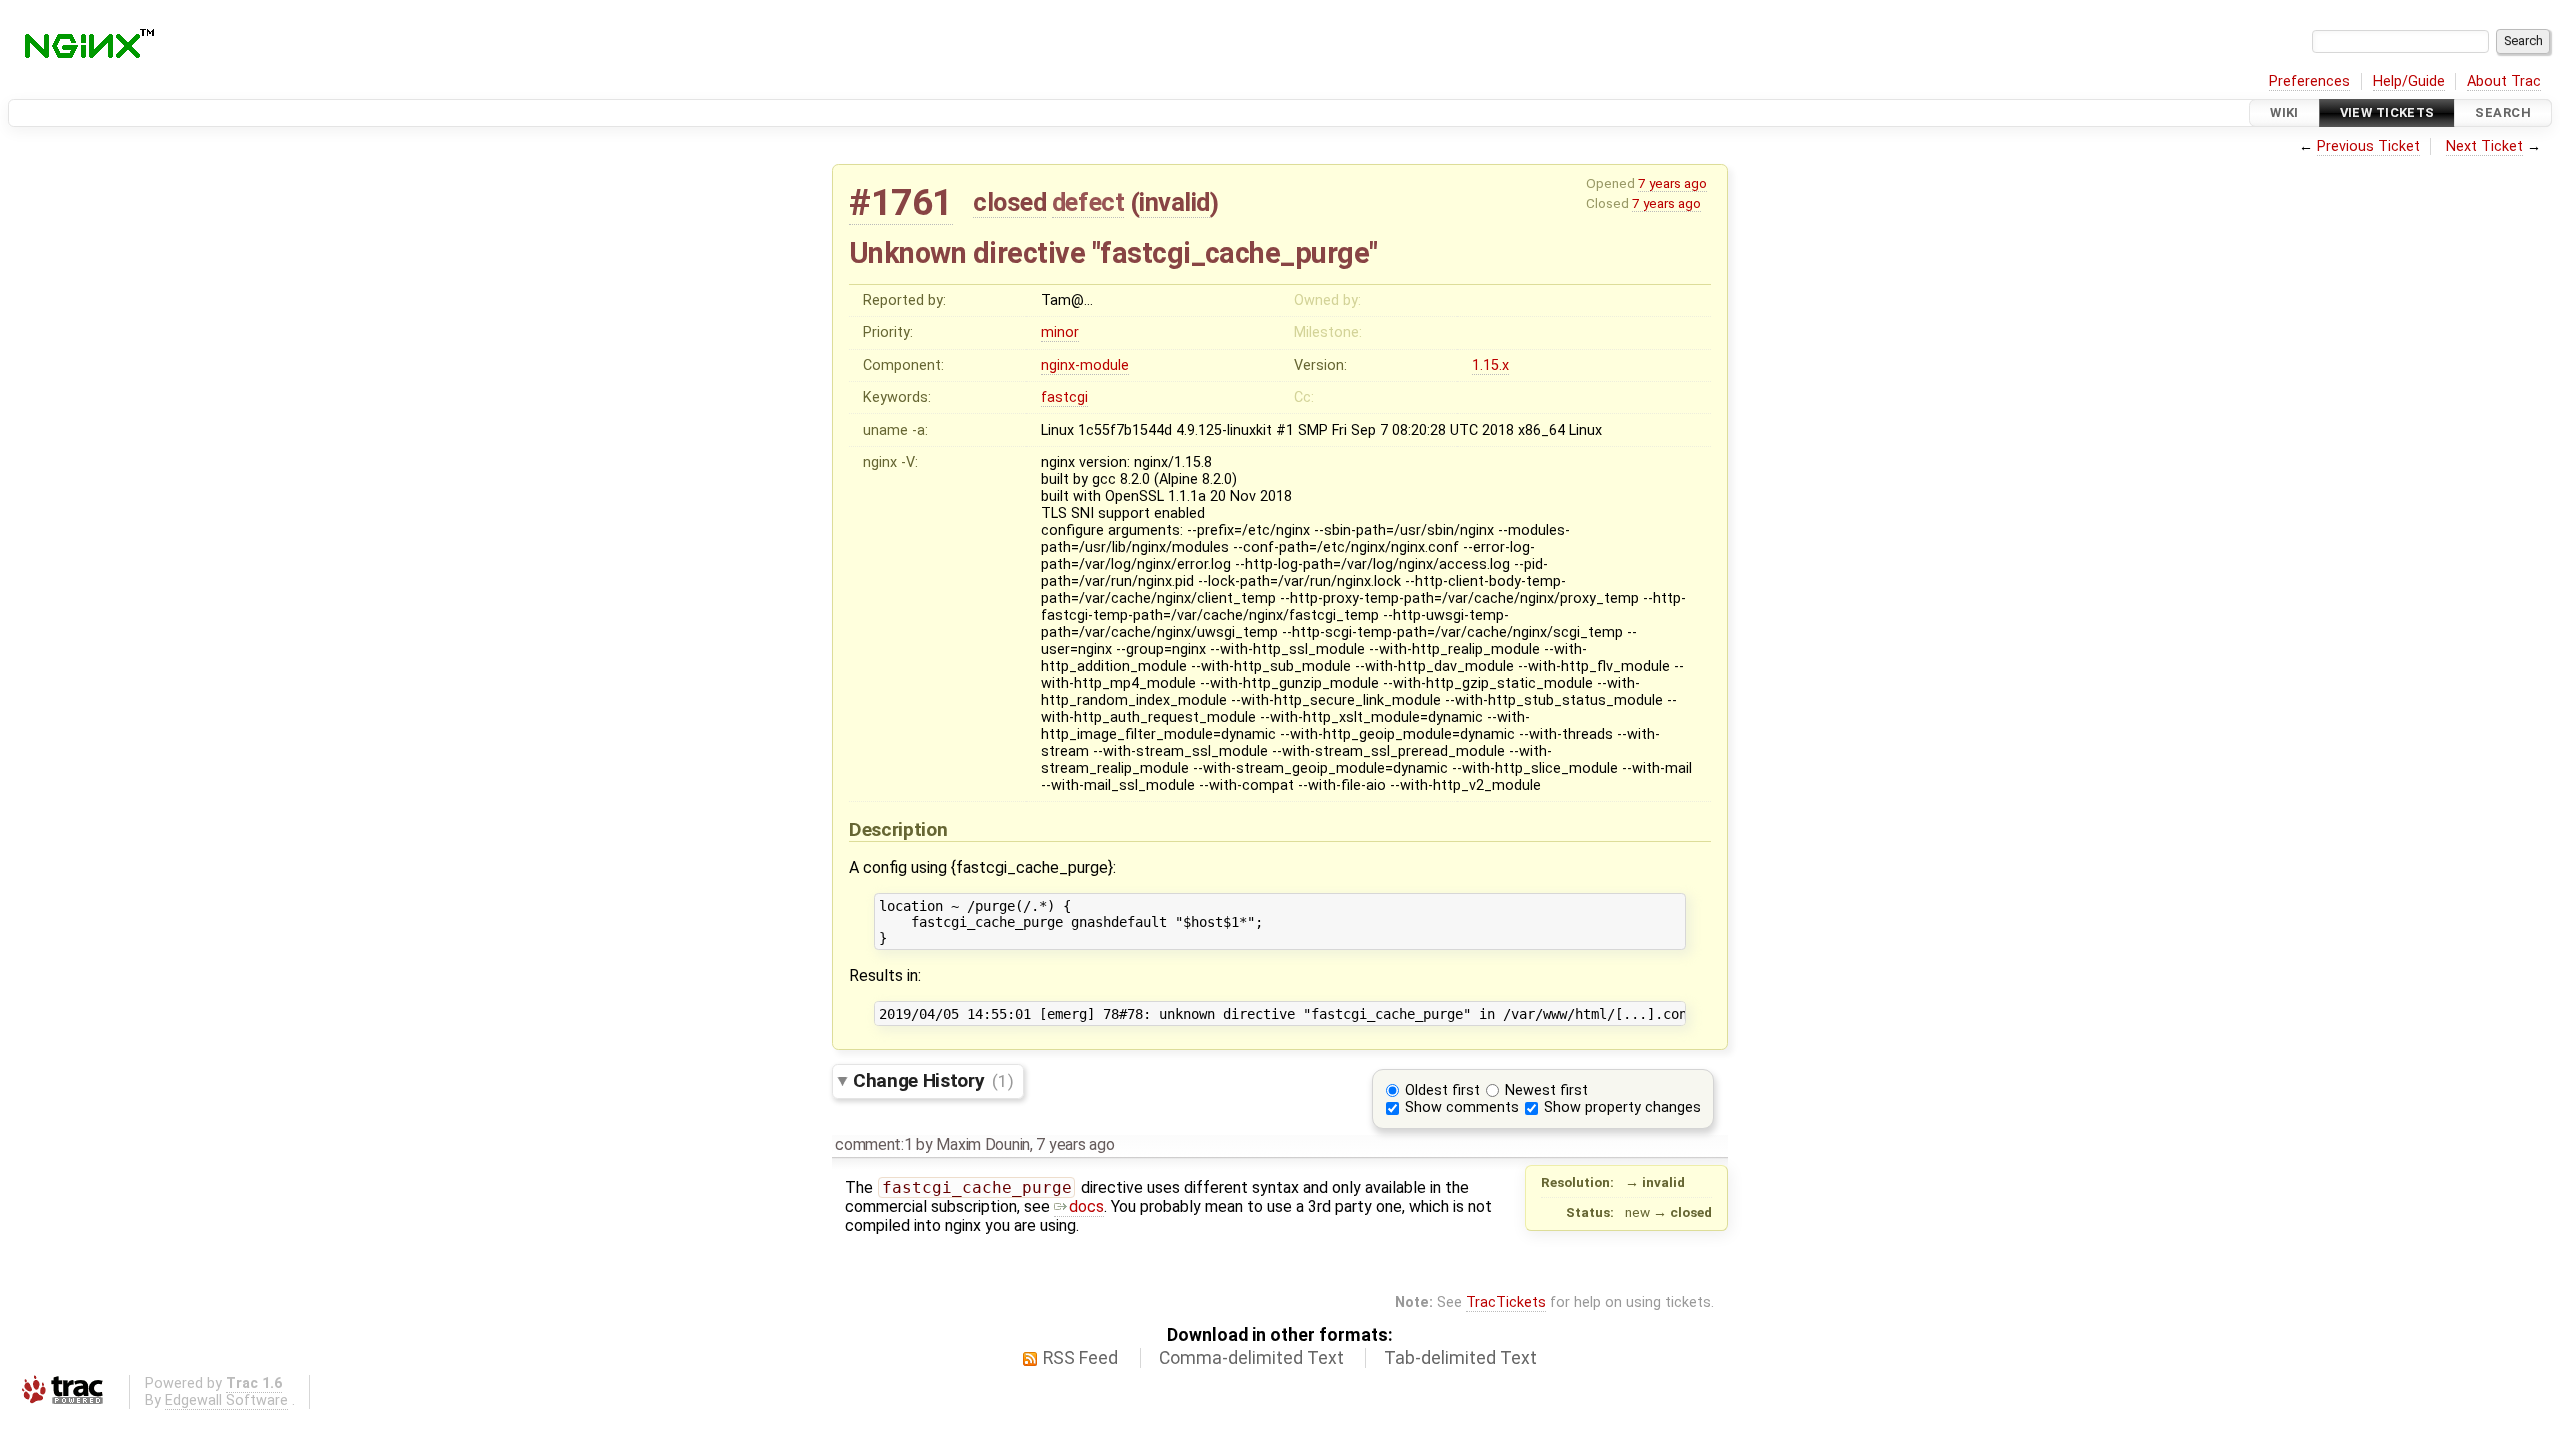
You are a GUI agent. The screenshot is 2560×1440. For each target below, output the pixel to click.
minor (1060, 332)
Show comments (1462, 1107)
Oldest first (1442, 1090)
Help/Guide (2409, 81)
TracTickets (1506, 1302)
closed (1009, 202)
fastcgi (1064, 397)
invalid (1174, 202)
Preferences (2309, 81)
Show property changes (1622, 1107)
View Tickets (2387, 112)
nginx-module (1085, 365)
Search (2503, 112)
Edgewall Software (226, 1400)
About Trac (2504, 81)
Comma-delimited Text (1251, 1358)
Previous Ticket (2368, 146)
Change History (933, 1080)
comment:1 (873, 1144)
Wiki (2284, 112)
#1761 (901, 202)
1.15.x (1490, 365)
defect (1088, 202)
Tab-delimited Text (1460, 1358)
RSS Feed (1080, 1358)
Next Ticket (2484, 146)
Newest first (1546, 1090)
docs (1086, 1206)
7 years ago (1672, 183)
